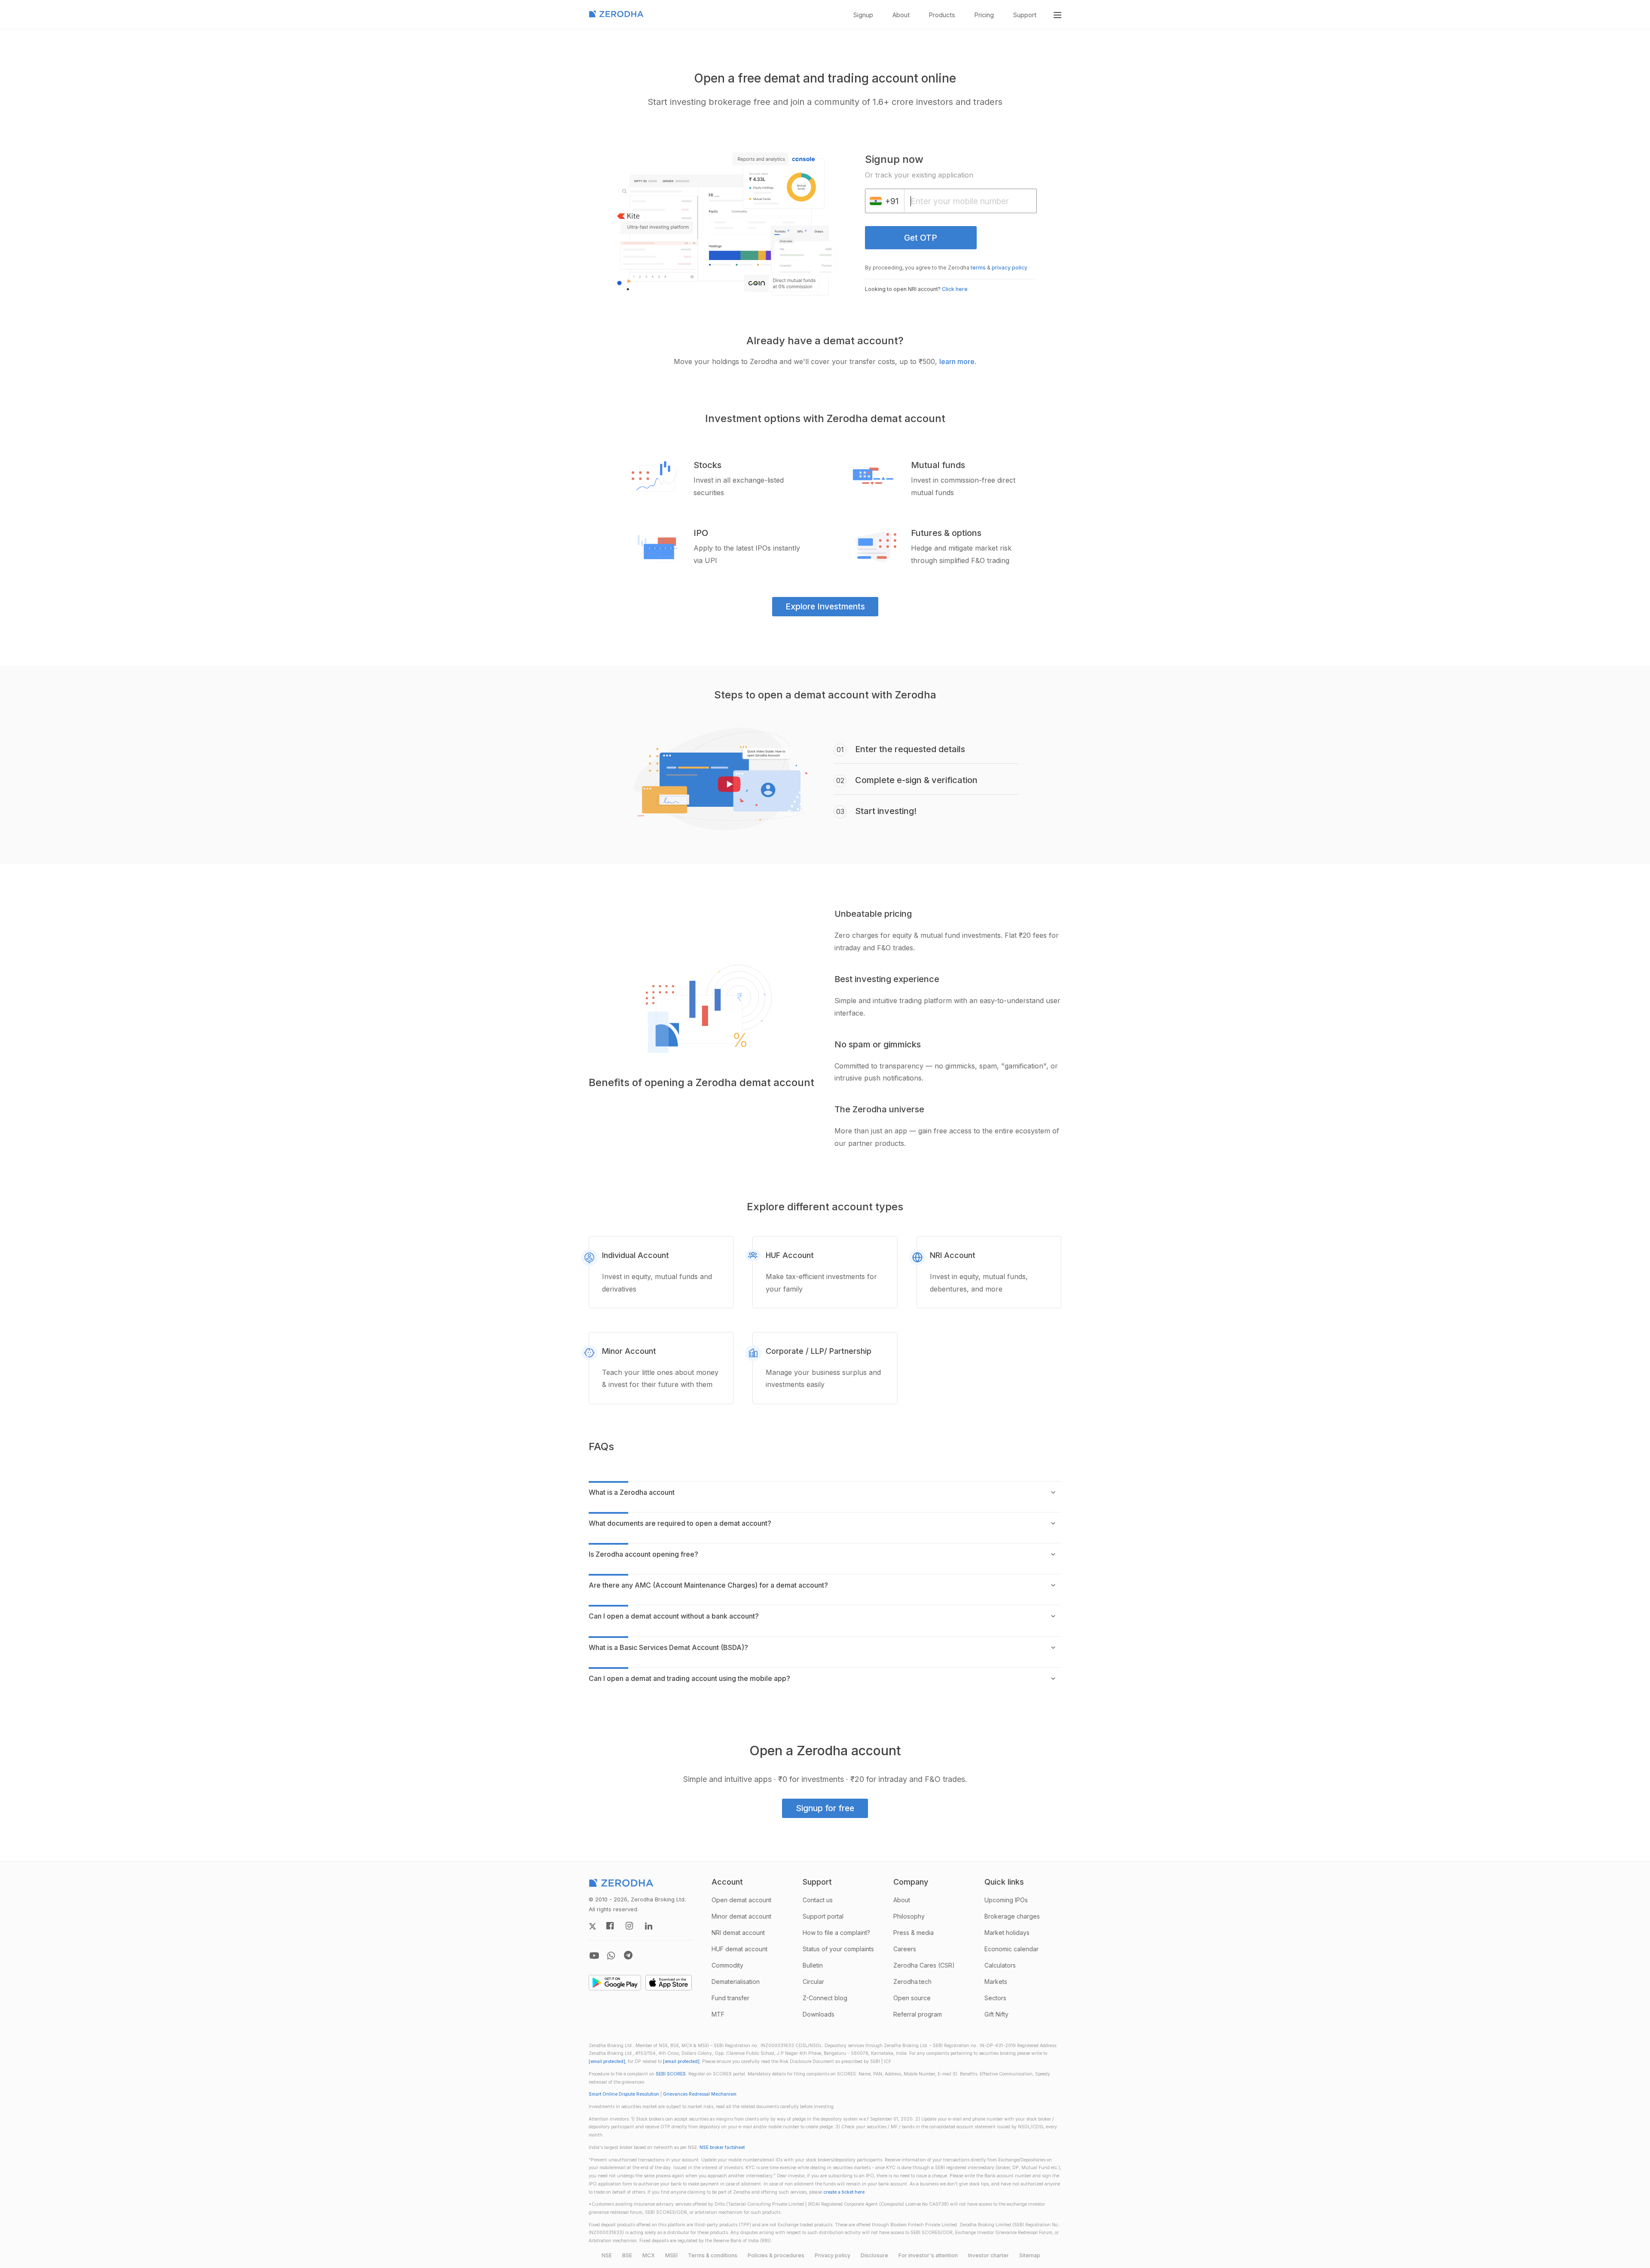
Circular (813, 1982)
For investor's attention (928, 2255)
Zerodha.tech (912, 1982)
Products (942, 15)
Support (1025, 15)
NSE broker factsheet (722, 2147)
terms (978, 268)
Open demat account (741, 1900)
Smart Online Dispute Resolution (624, 2094)
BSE (627, 2255)
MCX (649, 2255)
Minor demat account (741, 1916)
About (901, 15)
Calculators (1000, 1965)
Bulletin (813, 1965)
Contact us (818, 1900)
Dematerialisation (736, 1982)
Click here (955, 289)
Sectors (995, 1998)
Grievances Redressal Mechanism (700, 2094)
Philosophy (909, 1916)
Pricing (984, 15)
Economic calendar (1011, 1949)
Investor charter (988, 2255)
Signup (863, 15)
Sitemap (1030, 2255)
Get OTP (921, 238)
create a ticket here (844, 2192)
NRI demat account (738, 1933)
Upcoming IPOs (1006, 1900)
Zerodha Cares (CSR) (924, 1965)
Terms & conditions (713, 2255)
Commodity (727, 1965)
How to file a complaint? (836, 1933)
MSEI (671, 2255)
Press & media (914, 1933)
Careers (905, 1949)
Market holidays (1007, 1933)
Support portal (823, 1916)
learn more (957, 361)
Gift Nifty (996, 2014)
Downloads (819, 2014)
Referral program (918, 2014)
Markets (996, 1982)
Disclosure (874, 2255)
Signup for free (825, 1808)
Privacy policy (833, 2255)
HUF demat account (739, 1949)
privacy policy (1010, 268)
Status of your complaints (838, 1949)
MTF (718, 2014)
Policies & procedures (776, 2255)
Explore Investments (825, 606)
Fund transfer (730, 1998)
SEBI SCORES (671, 2074)
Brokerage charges (1012, 1916)
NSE (607, 2255)
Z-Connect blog (825, 1998)
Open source (912, 1998)
